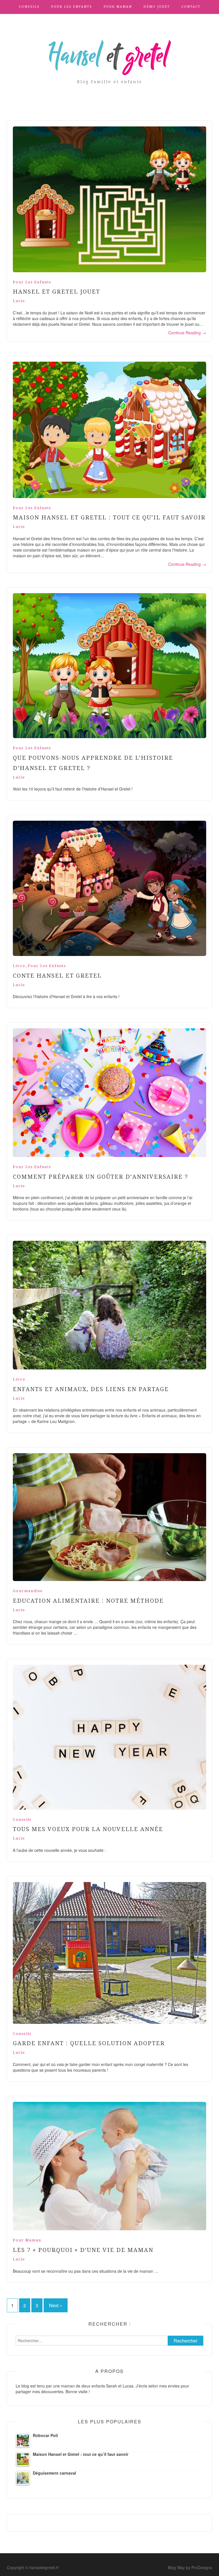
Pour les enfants (72, 7)
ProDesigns (202, 2567)
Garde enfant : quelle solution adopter (89, 2043)
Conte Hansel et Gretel (57, 976)
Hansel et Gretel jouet (56, 292)
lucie (19, 301)
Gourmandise (28, 1591)
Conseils (29, 7)
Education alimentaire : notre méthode (88, 1601)
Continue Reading (187, 333)
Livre (19, 966)
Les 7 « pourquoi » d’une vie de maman (83, 2250)
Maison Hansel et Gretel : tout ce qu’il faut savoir (109, 517)
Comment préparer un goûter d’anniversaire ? (101, 1177)
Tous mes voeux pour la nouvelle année (88, 1829)
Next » (56, 2305)
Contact (191, 7)
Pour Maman (118, 7)
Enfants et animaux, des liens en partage (91, 1389)
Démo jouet (157, 7)
